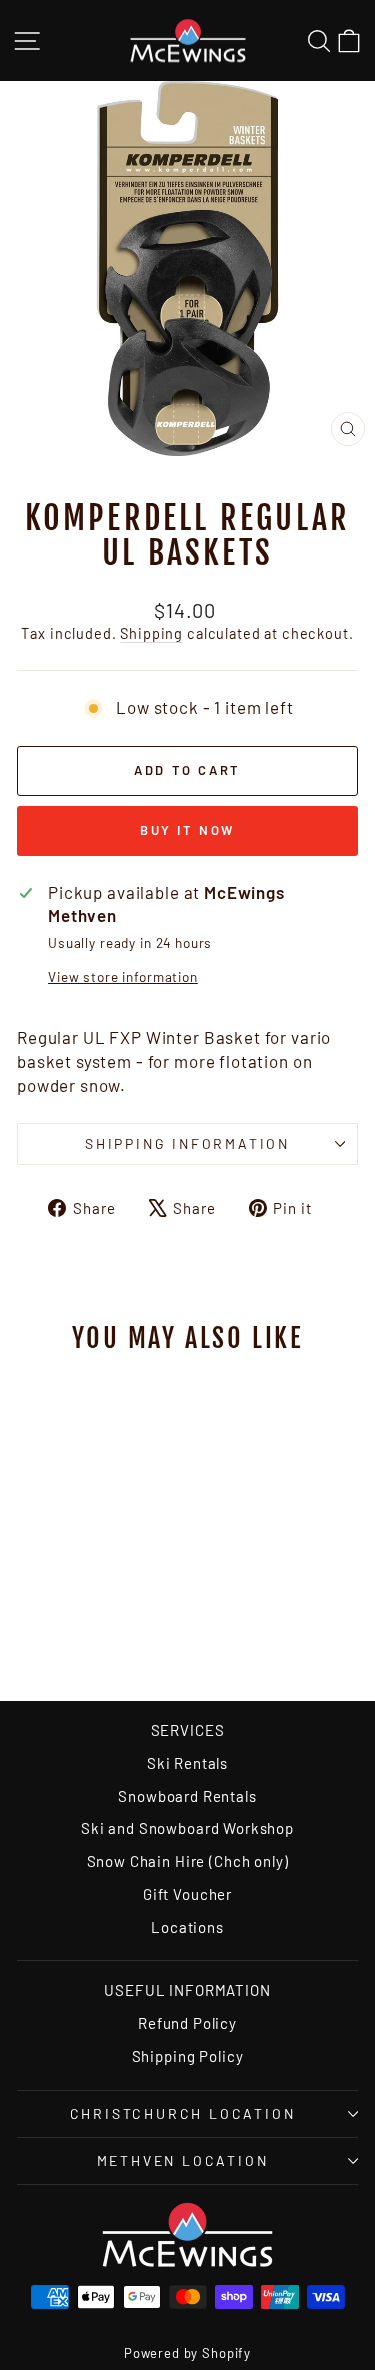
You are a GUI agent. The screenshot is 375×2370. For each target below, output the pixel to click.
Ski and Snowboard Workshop (187, 1828)
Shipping (151, 633)
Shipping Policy (188, 2056)
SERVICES (188, 1730)
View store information (123, 976)
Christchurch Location (183, 2113)
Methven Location (183, 2160)
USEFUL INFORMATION (187, 1990)
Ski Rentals (187, 1763)
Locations (187, 1927)
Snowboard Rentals (187, 1796)
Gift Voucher (187, 1894)
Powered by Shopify (187, 2353)
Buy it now (187, 830)
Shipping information (187, 1143)
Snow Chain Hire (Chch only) (188, 1861)
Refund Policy (187, 2023)
